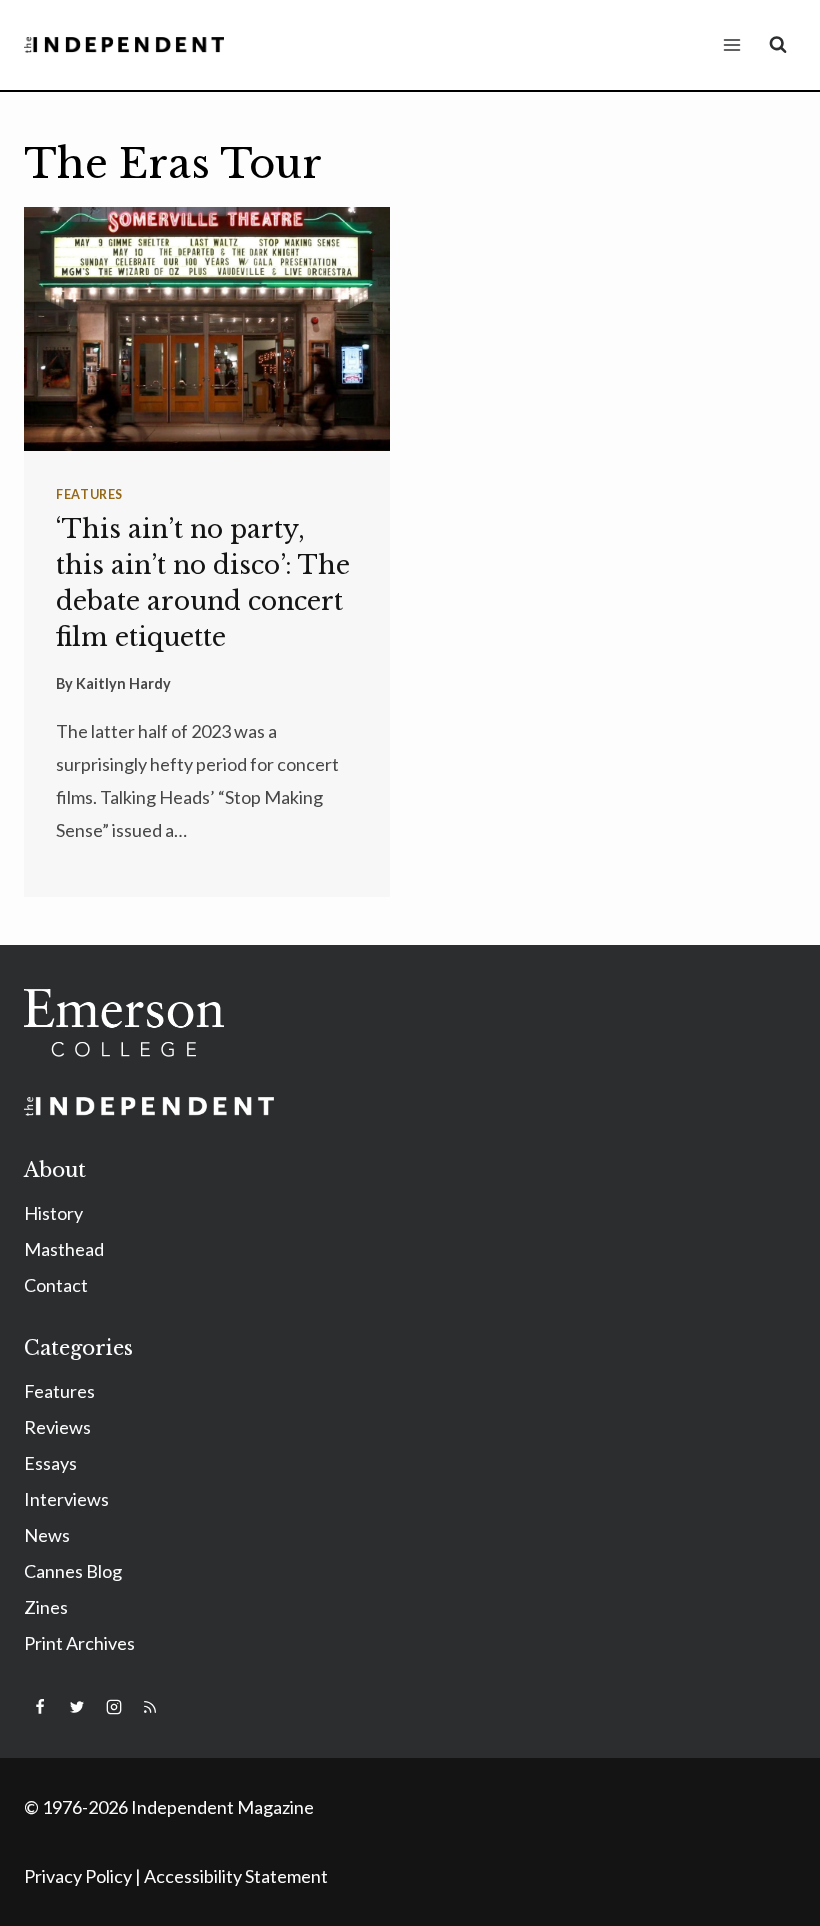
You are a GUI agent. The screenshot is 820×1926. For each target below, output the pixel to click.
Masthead (64, 1249)
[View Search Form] (778, 45)
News (47, 1535)
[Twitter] (77, 1707)
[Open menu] (731, 44)
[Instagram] (114, 1707)
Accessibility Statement (236, 1876)
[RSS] (150, 1707)
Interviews (66, 1499)
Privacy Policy (78, 1876)
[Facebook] (40, 1707)
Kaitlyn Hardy (123, 683)
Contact (56, 1285)
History (53, 1213)
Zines (46, 1607)
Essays (50, 1463)
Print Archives (79, 1643)
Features (89, 494)
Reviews (57, 1427)
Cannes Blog (73, 1571)
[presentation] (207, 329)
